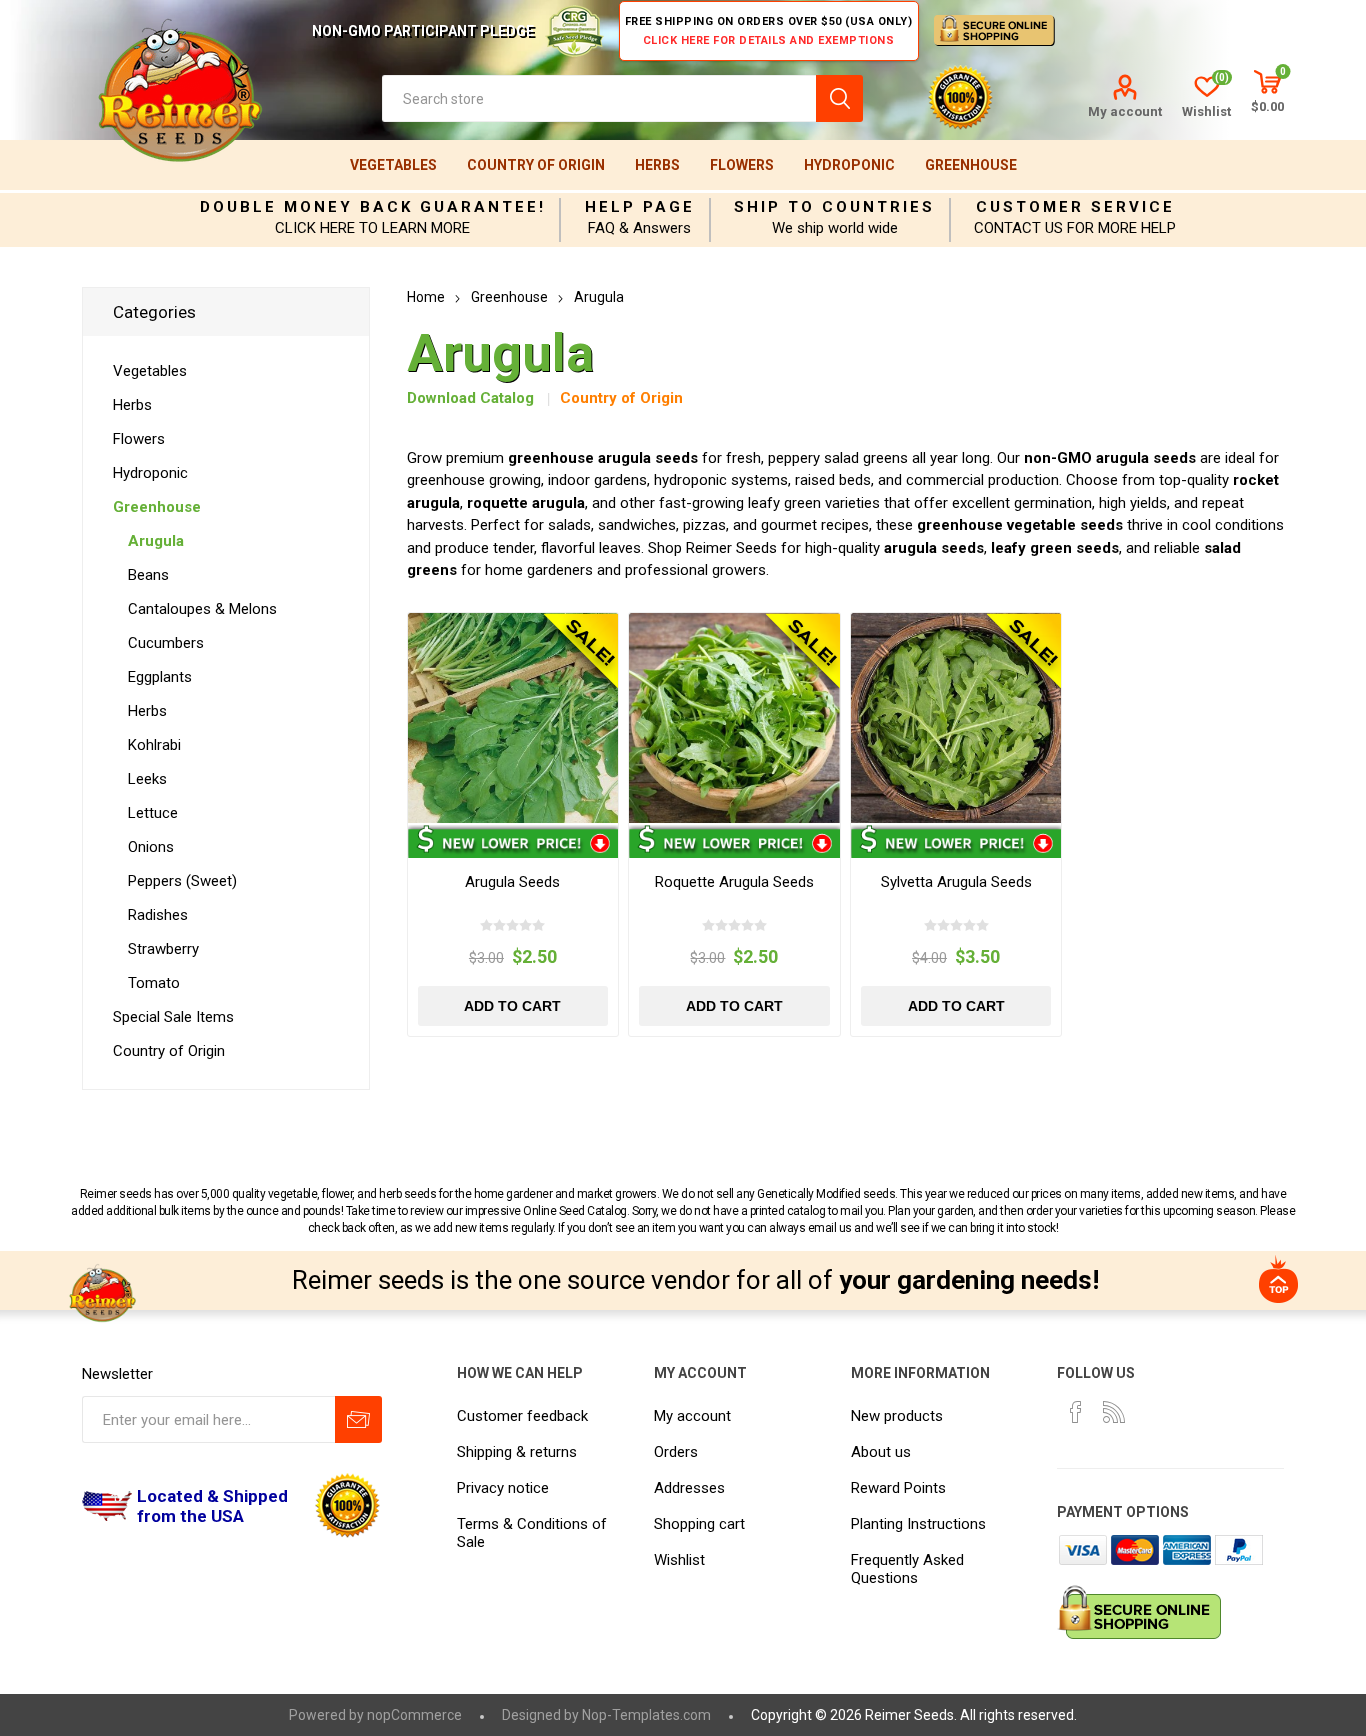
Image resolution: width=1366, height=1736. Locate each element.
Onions (151, 847)
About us (881, 1452)
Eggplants (160, 677)
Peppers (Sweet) (182, 881)
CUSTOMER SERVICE (1075, 207)
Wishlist (679, 1560)
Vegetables (393, 165)
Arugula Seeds (512, 882)
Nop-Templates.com (646, 1715)
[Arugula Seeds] (513, 718)
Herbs (657, 165)
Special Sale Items (173, 1017)
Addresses (689, 1488)
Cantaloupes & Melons (202, 609)
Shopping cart (699, 1524)
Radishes (158, 915)
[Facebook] (1076, 1412)
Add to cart (512, 1006)
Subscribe (358, 1419)
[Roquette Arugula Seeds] (734, 718)
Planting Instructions (918, 1524)
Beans (148, 575)
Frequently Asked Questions (907, 1569)
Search (839, 98)
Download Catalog (470, 398)
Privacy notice (503, 1488)
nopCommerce (414, 1715)
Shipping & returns (517, 1452)
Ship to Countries (834, 207)
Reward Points (898, 1488)
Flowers (742, 165)
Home (426, 297)
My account (1125, 111)
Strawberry (163, 949)
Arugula (156, 541)
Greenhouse (971, 165)
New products (897, 1416)
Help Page (640, 207)
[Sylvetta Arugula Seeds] (956, 718)
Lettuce (153, 813)
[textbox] (599, 98)
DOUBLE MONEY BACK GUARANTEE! (373, 207)
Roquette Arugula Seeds (734, 882)
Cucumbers (166, 643)
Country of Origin (536, 165)
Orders (676, 1452)
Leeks (147, 779)
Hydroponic (849, 165)
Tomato (154, 983)
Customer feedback (522, 1416)
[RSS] (1114, 1412)
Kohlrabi (154, 745)
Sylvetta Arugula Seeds (956, 882)
